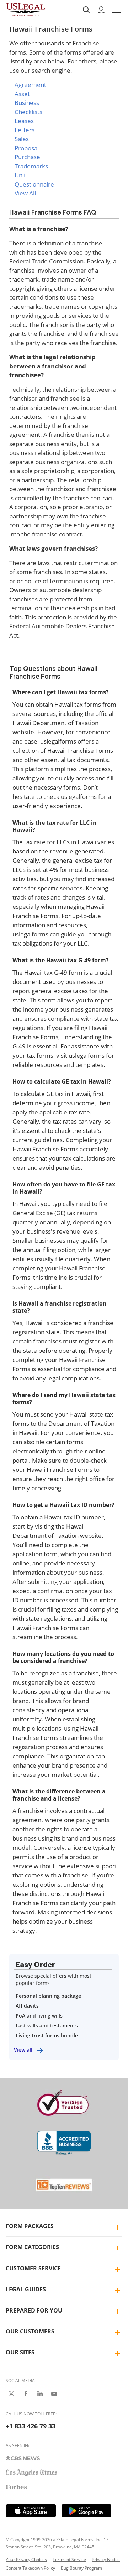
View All (25, 193)
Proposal (27, 148)
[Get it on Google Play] (86, 2511)
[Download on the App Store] (31, 2511)
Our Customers (30, 2331)
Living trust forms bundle (47, 2035)
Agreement (30, 85)
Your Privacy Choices (26, 2560)
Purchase (27, 157)
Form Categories (32, 2247)
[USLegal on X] (11, 2394)
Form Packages (30, 2226)
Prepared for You (34, 2310)
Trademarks (31, 166)
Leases (24, 121)
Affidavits (27, 2006)
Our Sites (20, 2352)
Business (27, 103)
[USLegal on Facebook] (26, 2394)
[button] (116, 10)
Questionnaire (34, 184)
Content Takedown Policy (30, 2568)
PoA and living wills (39, 2016)
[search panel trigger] (86, 10)
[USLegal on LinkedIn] (40, 2394)
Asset (22, 94)
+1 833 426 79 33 (31, 2426)
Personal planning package (48, 1996)
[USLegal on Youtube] (54, 2394)
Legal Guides (26, 2289)
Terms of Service (69, 2560)
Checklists (28, 112)
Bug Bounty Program (81, 2568)
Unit (20, 175)
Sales (22, 139)
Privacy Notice (106, 2560)
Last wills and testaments (47, 2026)
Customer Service (33, 2268)
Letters (25, 130)
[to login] (101, 10)
